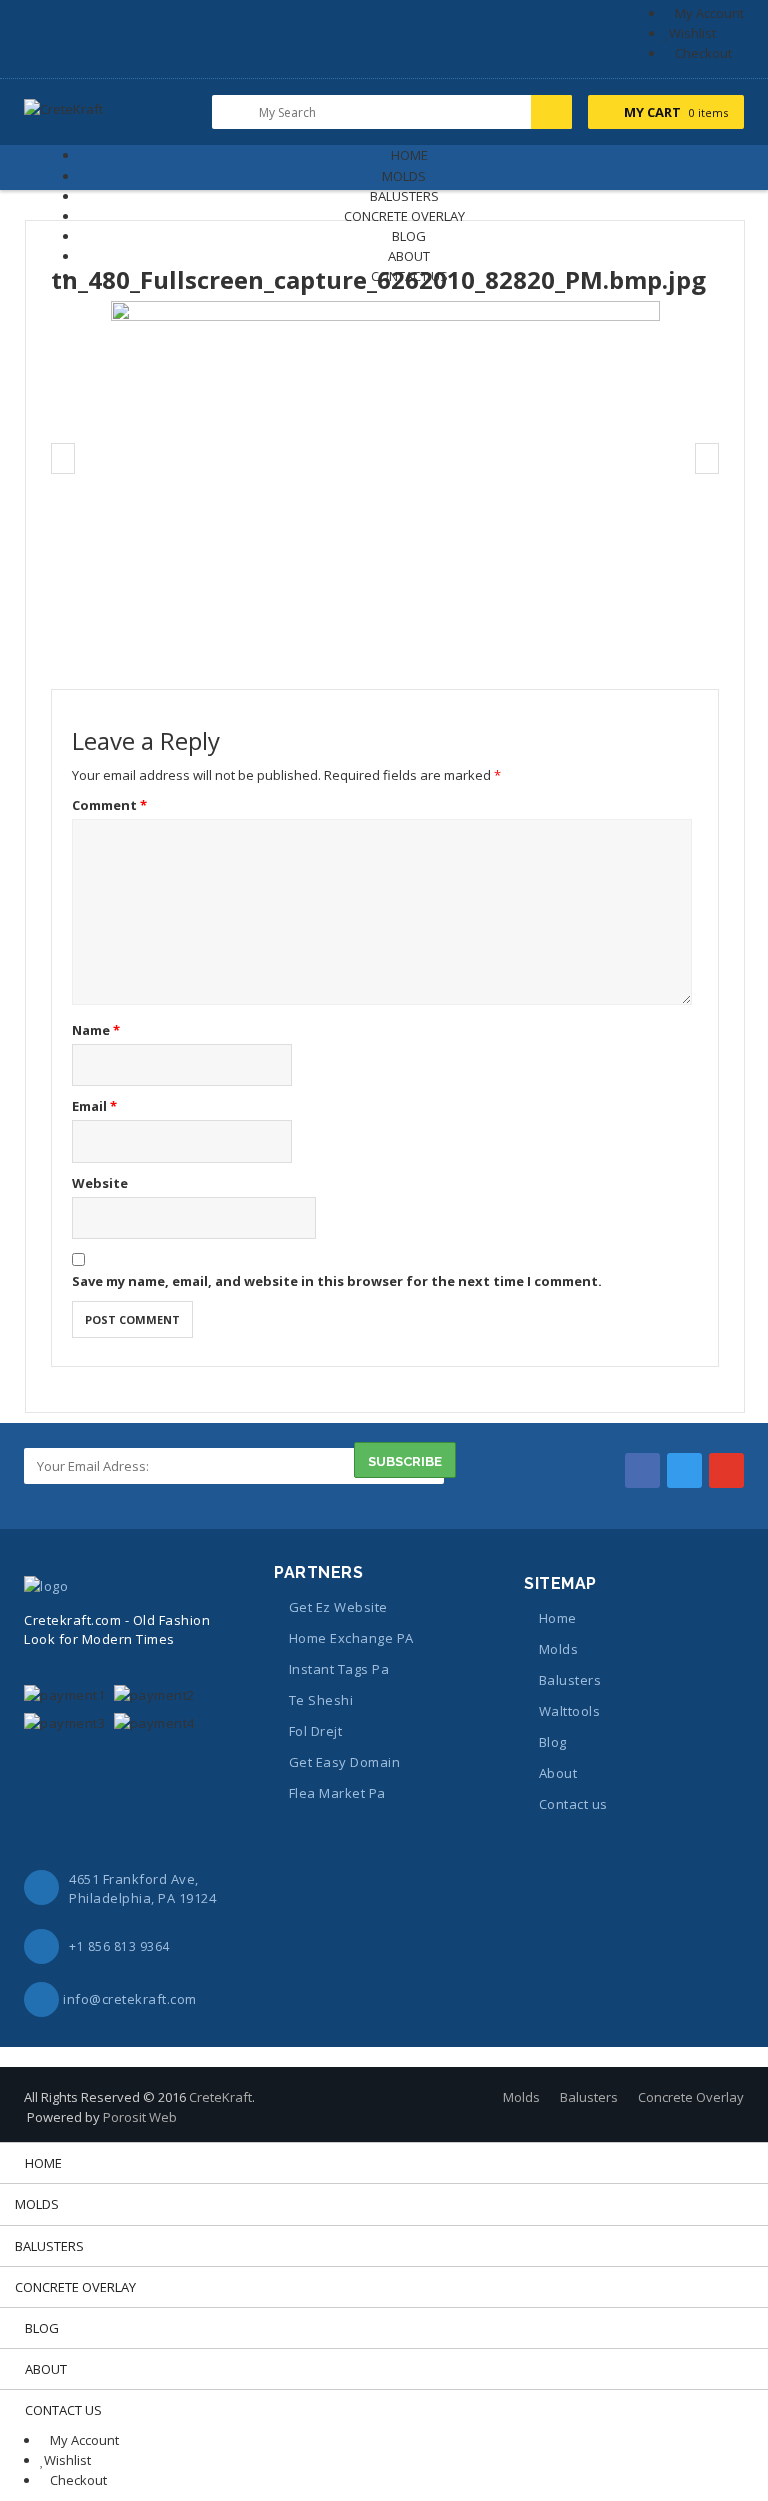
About (558, 1773)
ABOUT (409, 256)
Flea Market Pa (337, 1793)
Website (100, 1183)
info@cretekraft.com (130, 1999)
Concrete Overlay (691, 2097)
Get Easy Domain (344, 1762)
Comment (109, 805)
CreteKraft (220, 2097)
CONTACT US (409, 276)
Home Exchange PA (351, 1638)
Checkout (703, 53)
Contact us (573, 1804)
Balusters (570, 1680)
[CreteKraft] (63, 115)
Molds (558, 1649)
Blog (553, 1742)
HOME (409, 155)
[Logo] (46, 1584)
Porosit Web (140, 2117)
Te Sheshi (321, 1700)
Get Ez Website (338, 1607)
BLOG (409, 236)
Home (558, 1618)
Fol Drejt (315, 1731)
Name (96, 1030)
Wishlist (692, 33)
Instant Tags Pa (339, 1669)
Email (94, 1106)
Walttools (569, 1711)
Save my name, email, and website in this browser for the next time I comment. (337, 1281)
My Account (709, 13)
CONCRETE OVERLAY (404, 216)
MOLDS (404, 176)
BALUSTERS (404, 196)
